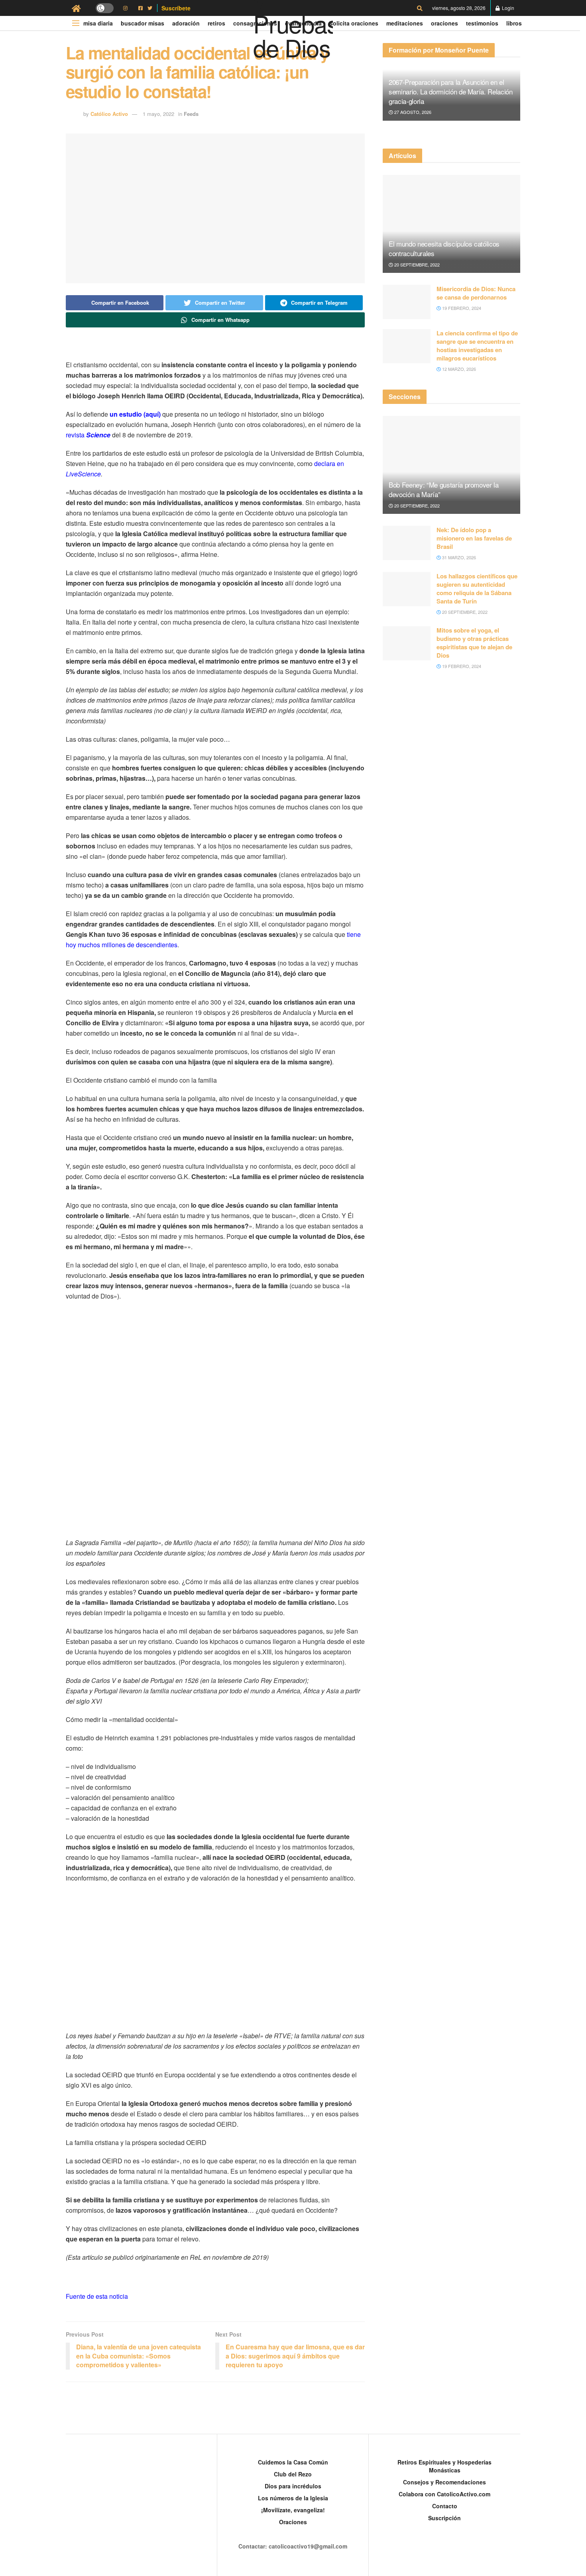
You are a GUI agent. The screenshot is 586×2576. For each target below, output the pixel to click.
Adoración (186, 23)
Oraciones (444, 23)
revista (88, 435)
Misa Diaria (98, 23)
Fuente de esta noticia (97, 2296)
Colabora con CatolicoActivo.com (444, 2494)
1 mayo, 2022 (158, 114)
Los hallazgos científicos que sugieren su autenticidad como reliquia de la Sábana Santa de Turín (477, 589)
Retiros (216, 23)
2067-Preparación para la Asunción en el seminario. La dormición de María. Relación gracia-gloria (451, 91)
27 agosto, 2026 (412, 112)
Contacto (445, 2506)
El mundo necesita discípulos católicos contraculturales (444, 248)
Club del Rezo (293, 2474)
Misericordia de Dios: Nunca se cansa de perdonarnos (476, 293)
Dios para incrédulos (293, 2486)
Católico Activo (109, 114)
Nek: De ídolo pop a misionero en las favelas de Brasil (474, 538)
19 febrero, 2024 (461, 308)
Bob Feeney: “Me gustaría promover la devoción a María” (444, 489)
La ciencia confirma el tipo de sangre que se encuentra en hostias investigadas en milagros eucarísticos (477, 346)
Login (507, 8)
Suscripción (444, 2518)
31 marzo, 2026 (458, 557)
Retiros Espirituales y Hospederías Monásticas (444, 2466)
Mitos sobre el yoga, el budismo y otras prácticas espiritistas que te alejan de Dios (474, 643)
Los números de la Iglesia (293, 2498)
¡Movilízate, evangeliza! (293, 2510)
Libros (514, 23)
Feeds (191, 114)
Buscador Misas (143, 23)
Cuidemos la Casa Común (293, 2462)
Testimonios (482, 23)
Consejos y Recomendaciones (444, 2482)
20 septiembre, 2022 (416, 264)
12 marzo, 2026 (458, 369)
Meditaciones (405, 23)
